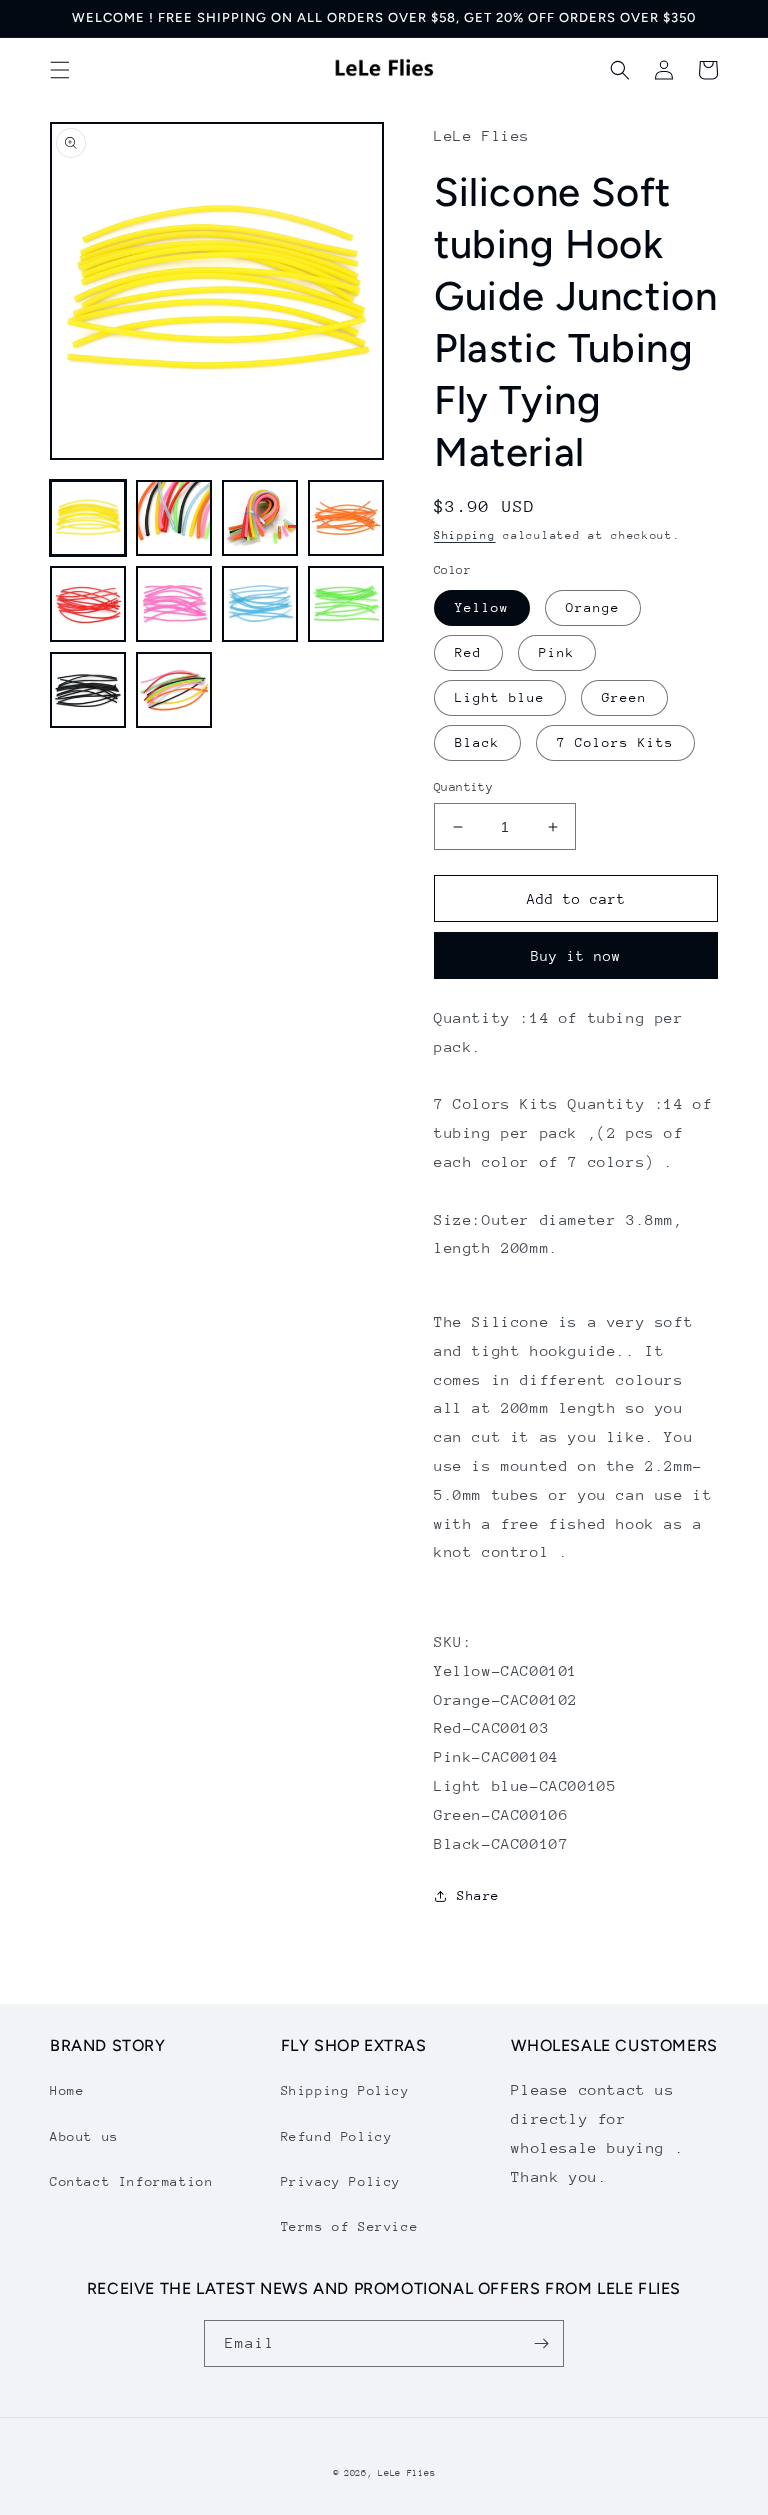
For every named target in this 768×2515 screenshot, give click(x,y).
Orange (593, 607)
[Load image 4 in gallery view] (346, 518)
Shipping (465, 535)
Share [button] (478, 1895)
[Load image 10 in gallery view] (174, 690)
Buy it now (576, 956)
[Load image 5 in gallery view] (88, 604)
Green (624, 697)
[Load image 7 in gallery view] (260, 604)
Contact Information (131, 2181)
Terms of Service (350, 2226)
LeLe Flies (406, 2472)
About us (84, 2136)
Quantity (463, 787)
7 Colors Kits (615, 742)
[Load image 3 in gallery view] (260, 518)
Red (468, 652)
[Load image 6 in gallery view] (174, 604)
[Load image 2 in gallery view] (174, 518)
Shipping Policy (345, 2090)
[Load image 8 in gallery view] (346, 604)
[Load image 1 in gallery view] (88, 518)
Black (477, 742)
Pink (557, 652)
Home (67, 2090)
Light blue (500, 697)
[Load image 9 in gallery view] (88, 690)
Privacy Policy (341, 2181)
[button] (60, 70)
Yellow (482, 607)
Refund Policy (337, 2136)
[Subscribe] (541, 2343)
